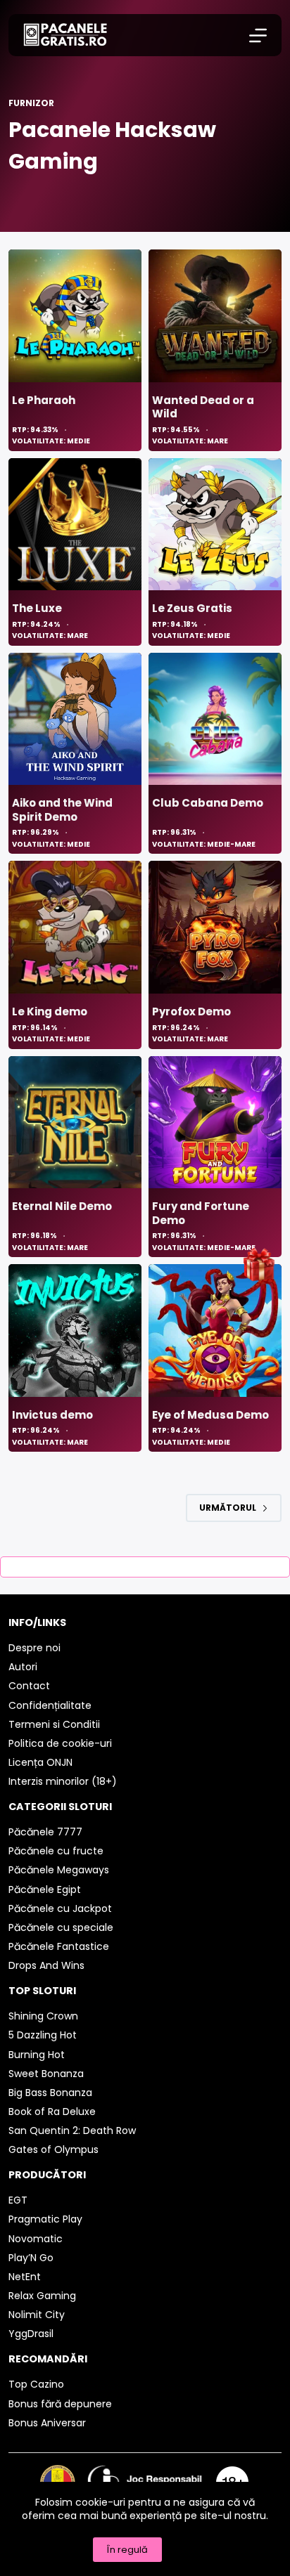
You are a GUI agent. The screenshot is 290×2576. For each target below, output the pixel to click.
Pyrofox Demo (191, 1011)
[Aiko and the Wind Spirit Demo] (75, 719)
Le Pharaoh (44, 400)
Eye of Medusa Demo (210, 1415)
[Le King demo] (75, 927)
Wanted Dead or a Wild (203, 407)
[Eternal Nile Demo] (75, 1123)
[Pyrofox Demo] (215, 927)
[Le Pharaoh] (75, 316)
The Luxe (37, 608)
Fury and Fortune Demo (201, 1213)
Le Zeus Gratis (192, 608)
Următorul (228, 1508)
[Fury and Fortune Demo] (215, 1123)
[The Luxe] (75, 525)
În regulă (127, 2550)
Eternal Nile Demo (62, 1206)
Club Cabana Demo (208, 803)
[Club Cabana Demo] (215, 719)
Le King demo (50, 1011)
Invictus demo (52, 1415)
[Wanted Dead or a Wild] (215, 316)
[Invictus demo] (75, 1331)
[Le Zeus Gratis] (215, 525)
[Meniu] (258, 35)
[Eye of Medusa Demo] (215, 1331)
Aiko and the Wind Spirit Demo (62, 810)
